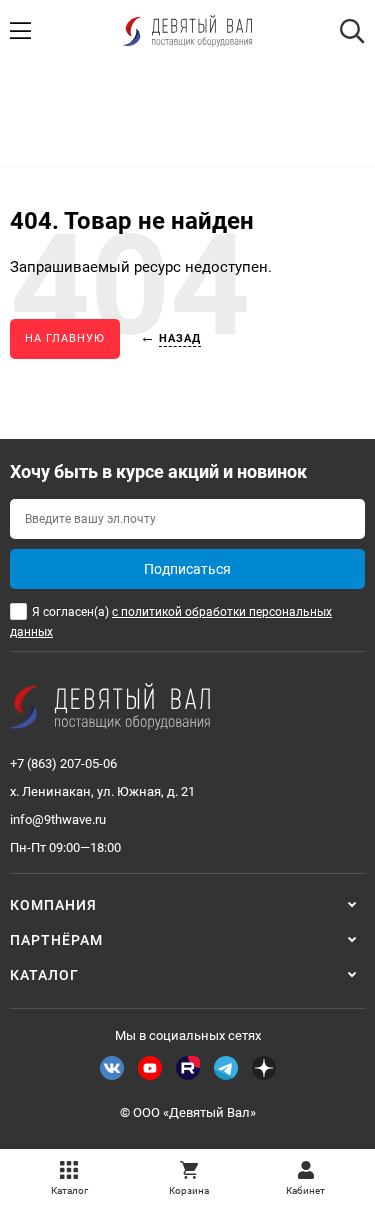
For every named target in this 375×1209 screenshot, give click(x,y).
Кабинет (305, 1190)
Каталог (69, 1190)
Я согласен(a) (171, 622)
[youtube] (150, 1068)
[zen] (264, 1068)
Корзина (189, 1190)
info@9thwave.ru (58, 819)
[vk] (112, 1068)
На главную (65, 338)
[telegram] (226, 1068)
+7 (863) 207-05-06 (63, 763)
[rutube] (188, 1068)
